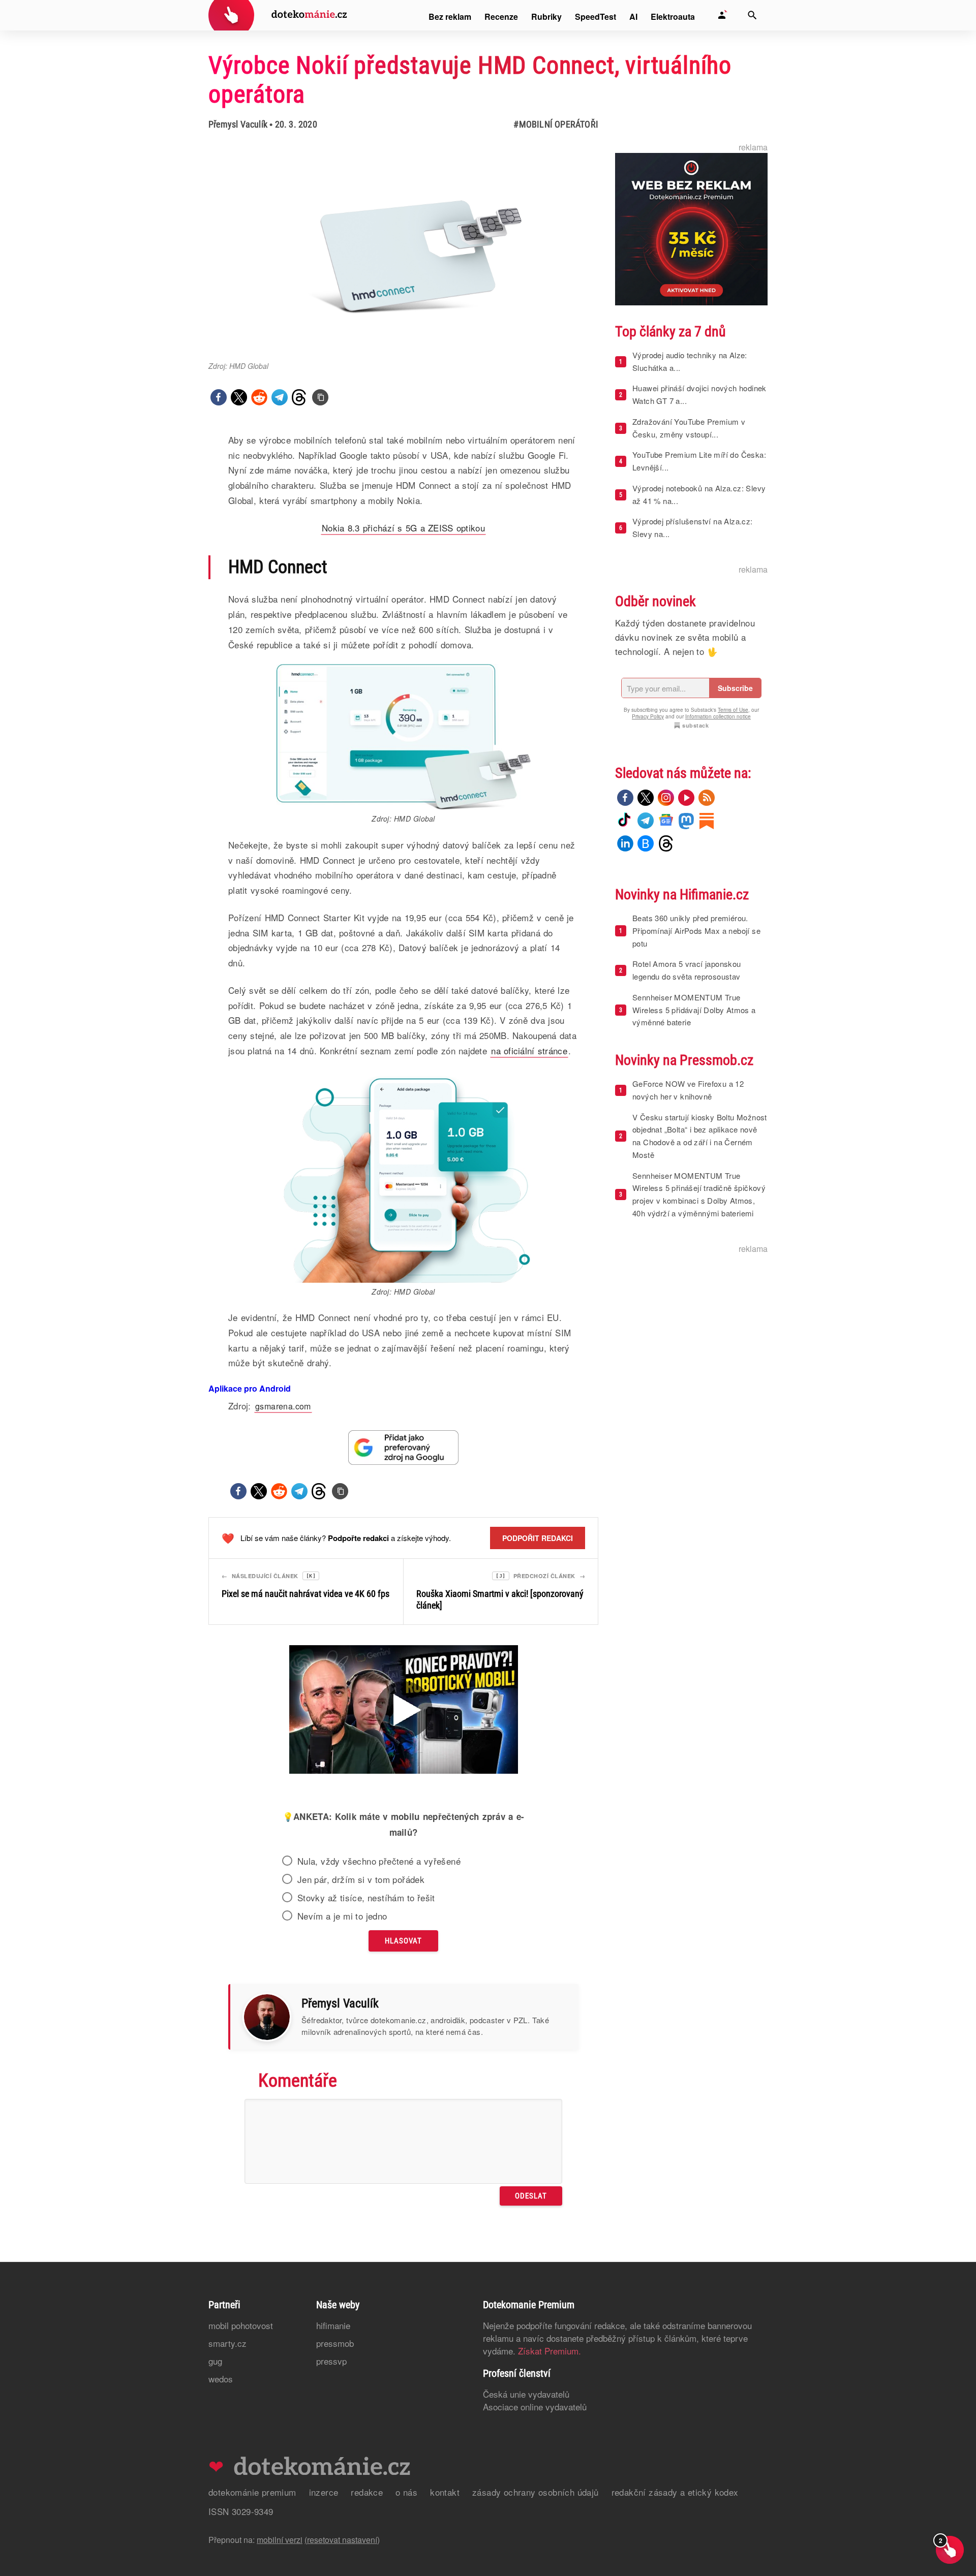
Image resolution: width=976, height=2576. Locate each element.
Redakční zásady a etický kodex (675, 2492)
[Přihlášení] (722, 15)
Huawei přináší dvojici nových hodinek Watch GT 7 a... (699, 394)
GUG (215, 2361)
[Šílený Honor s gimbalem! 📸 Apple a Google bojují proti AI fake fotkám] (404, 1711)
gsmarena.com (283, 1406)
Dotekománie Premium (252, 2492)
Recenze (501, 17)
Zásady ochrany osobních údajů (536, 2492)
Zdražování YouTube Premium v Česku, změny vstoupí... (689, 428)
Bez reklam (450, 17)
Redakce (367, 2492)
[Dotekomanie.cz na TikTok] (625, 821)
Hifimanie (333, 2325)
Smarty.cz (227, 2343)
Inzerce (324, 2492)
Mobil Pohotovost (241, 2325)
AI (633, 17)
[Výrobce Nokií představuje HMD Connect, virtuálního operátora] (320, 397)
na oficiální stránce (529, 1050)
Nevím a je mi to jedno (342, 1916)
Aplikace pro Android (250, 1388)
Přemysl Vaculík (238, 124)
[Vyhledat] (752, 15)
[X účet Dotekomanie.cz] (646, 798)
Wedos (221, 2379)
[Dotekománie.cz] (278, 17)
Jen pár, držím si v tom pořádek (361, 1879)
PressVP (331, 2361)
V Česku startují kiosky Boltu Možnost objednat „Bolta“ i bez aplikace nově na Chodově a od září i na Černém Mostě (700, 1136)
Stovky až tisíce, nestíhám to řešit (366, 1898)
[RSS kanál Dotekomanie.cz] (707, 798)
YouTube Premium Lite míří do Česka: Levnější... (699, 461)
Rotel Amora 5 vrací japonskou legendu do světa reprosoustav (687, 970)
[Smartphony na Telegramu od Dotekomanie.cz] (646, 821)
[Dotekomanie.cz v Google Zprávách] (666, 821)
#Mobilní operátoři (556, 124)
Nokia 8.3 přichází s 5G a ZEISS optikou (403, 528)
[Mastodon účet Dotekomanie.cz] (686, 821)
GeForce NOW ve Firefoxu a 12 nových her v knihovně (688, 1090)
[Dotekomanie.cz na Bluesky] (646, 843)
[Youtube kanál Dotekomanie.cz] (686, 798)
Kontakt (445, 2492)
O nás (406, 2492)
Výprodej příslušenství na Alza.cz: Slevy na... (693, 527)
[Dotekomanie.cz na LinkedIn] (625, 843)
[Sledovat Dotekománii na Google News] (404, 1447)
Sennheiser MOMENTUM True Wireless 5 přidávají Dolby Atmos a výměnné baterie (694, 1010)
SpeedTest (596, 17)
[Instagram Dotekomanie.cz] (666, 798)
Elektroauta (673, 17)
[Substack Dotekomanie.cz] (707, 821)
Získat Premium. (550, 2351)
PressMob (335, 2343)
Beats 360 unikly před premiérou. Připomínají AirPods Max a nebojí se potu (696, 931)
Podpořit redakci (538, 1538)
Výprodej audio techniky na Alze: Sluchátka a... (690, 361)
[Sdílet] (219, 397)
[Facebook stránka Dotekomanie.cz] (625, 798)
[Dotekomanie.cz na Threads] (666, 843)
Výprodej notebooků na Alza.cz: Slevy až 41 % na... (699, 494)
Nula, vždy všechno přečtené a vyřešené (379, 1861)
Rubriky (546, 17)
